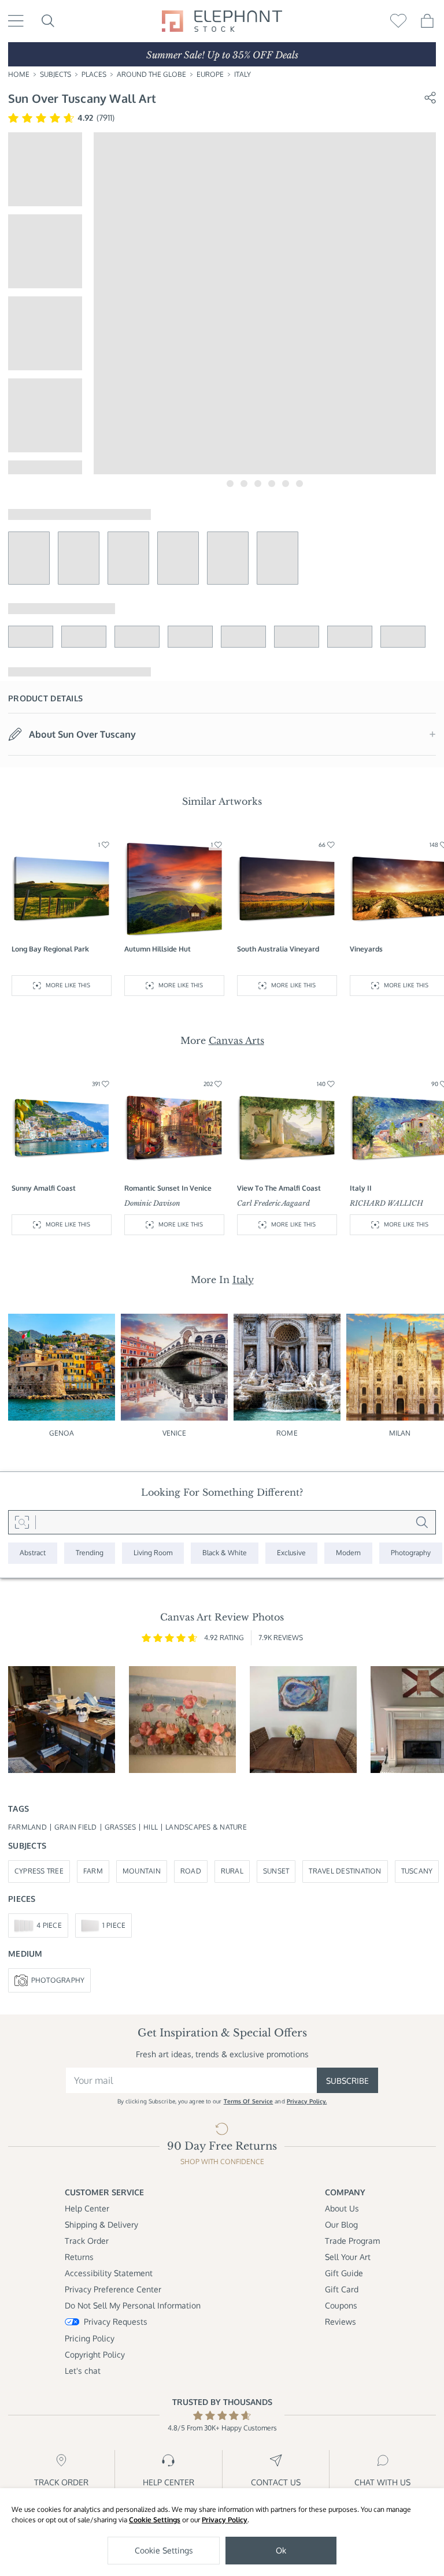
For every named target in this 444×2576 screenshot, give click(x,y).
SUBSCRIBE (347, 2081)
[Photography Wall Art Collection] (411, 1553)
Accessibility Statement (109, 2273)
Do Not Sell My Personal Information (133, 2305)
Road (191, 1871)
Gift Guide (344, 2273)
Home (19, 74)
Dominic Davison (152, 1203)
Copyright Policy (95, 2354)
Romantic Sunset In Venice (168, 1188)
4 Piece (49, 1925)
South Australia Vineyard (278, 949)
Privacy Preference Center (113, 2289)
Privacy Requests (116, 2322)
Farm (93, 1871)
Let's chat (83, 2371)
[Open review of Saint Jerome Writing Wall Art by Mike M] (62, 1720)
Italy (243, 74)
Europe (210, 74)
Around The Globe (151, 74)
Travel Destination (345, 1871)
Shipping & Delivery (101, 2224)
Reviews (341, 2322)
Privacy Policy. (307, 2101)
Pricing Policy (90, 2338)
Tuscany (417, 1871)
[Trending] (90, 1553)
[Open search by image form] (22, 1522)
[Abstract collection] (33, 1553)
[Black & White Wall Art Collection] (225, 1553)
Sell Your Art (348, 2257)
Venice (175, 1433)
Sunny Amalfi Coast (44, 1188)
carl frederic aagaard (273, 1203)
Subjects (55, 74)
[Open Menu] (16, 21)
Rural (232, 1871)
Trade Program (352, 2241)
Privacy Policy (225, 2520)
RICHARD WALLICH (386, 1203)
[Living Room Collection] (153, 1553)
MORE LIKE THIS (68, 985)
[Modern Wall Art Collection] (348, 1553)
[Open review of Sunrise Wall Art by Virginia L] (182, 1720)
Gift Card (342, 2289)
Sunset (276, 1871)
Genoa (62, 1433)
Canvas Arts (236, 1040)
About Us (342, 2208)
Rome (287, 1433)
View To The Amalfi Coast (279, 1188)
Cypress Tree (39, 1871)
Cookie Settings (155, 2520)
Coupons (341, 2305)
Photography (58, 1980)
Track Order (87, 2241)
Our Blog (341, 2224)
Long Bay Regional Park (50, 949)
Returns (79, 2257)
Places (94, 74)
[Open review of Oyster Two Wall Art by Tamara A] (303, 1720)
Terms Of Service (249, 2101)
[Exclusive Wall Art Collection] (291, 1553)
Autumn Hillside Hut (158, 949)
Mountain (142, 1871)
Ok (281, 2550)
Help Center (87, 2208)
